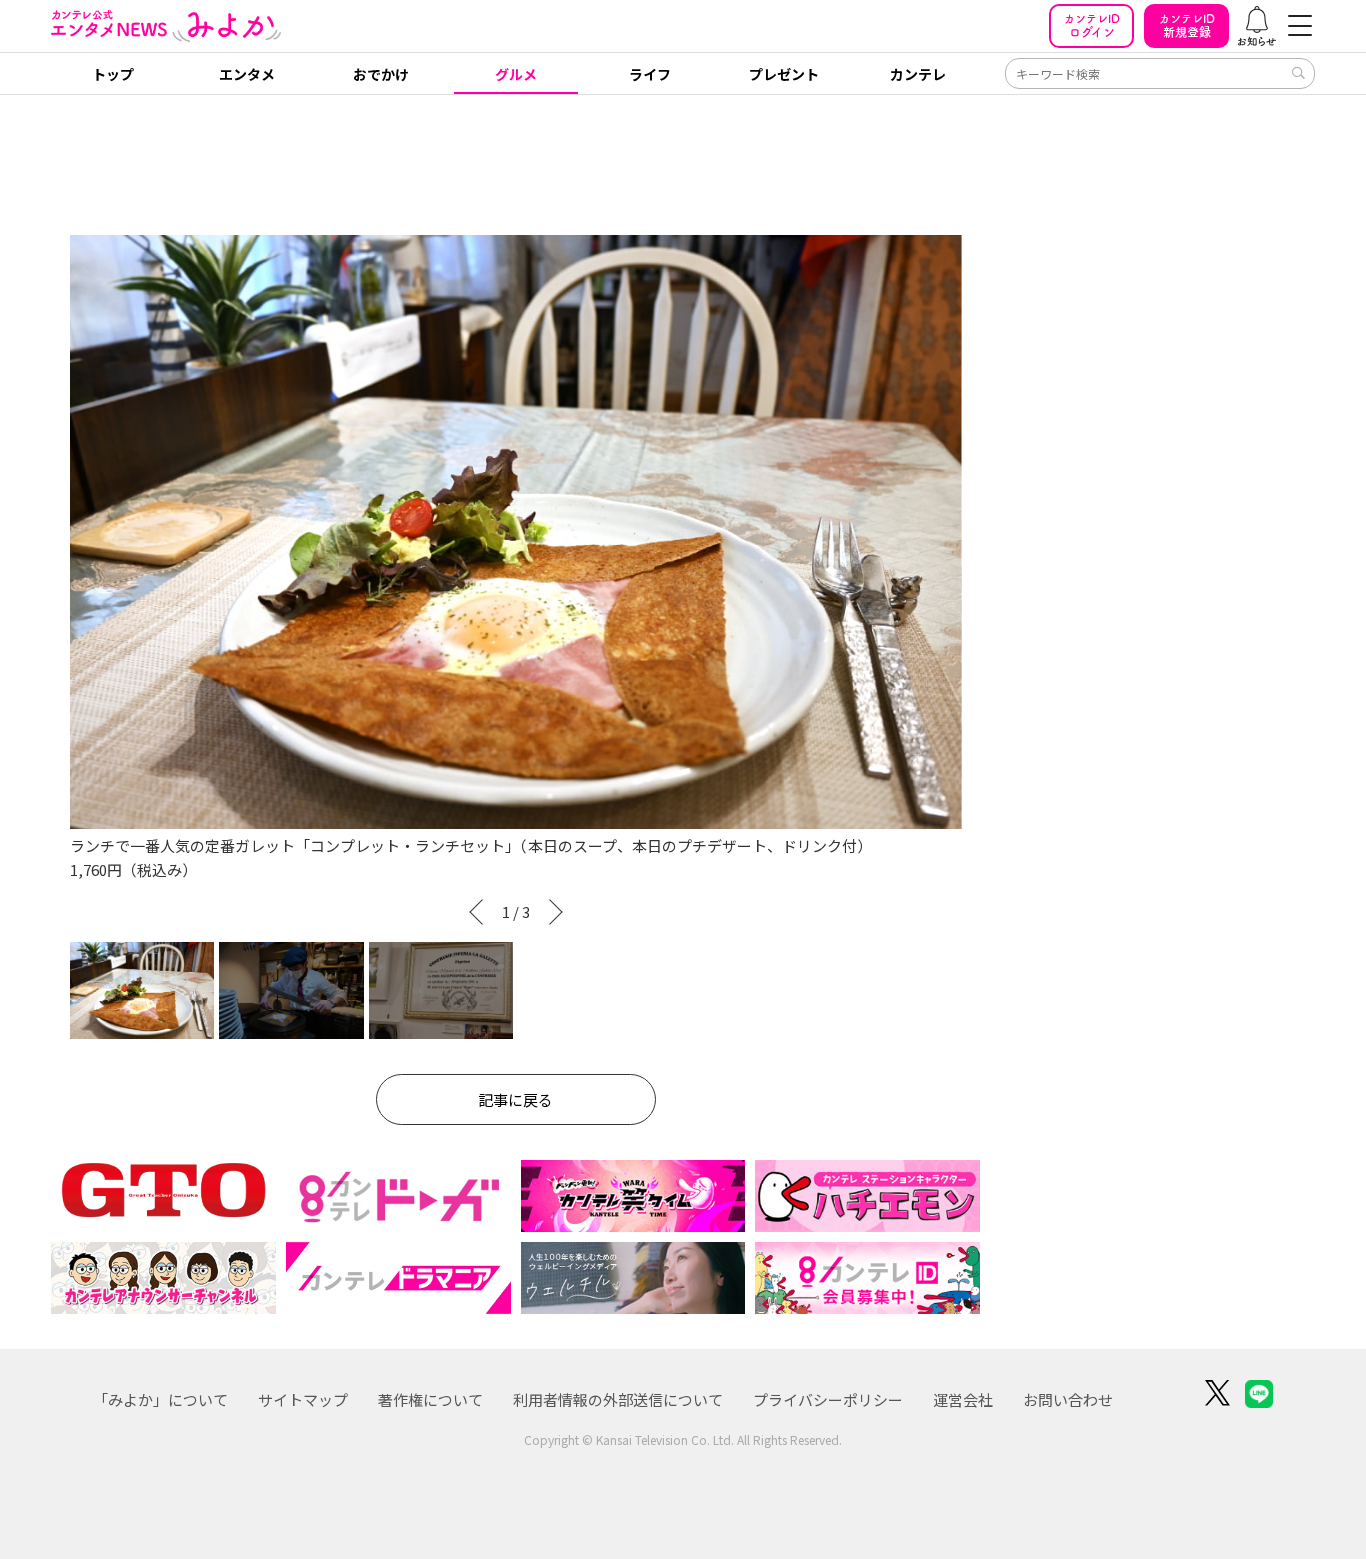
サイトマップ (303, 1399)
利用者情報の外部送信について (618, 1399)
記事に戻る (515, 1099)
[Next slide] (560, 912)
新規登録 (1187, 25)
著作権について (430, 1399)
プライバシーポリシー (828, 1399)
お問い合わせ (1068, 1399)
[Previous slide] (472, 912)
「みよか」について (160, 1399)
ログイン (1092, 25)
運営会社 (963, 1399)
